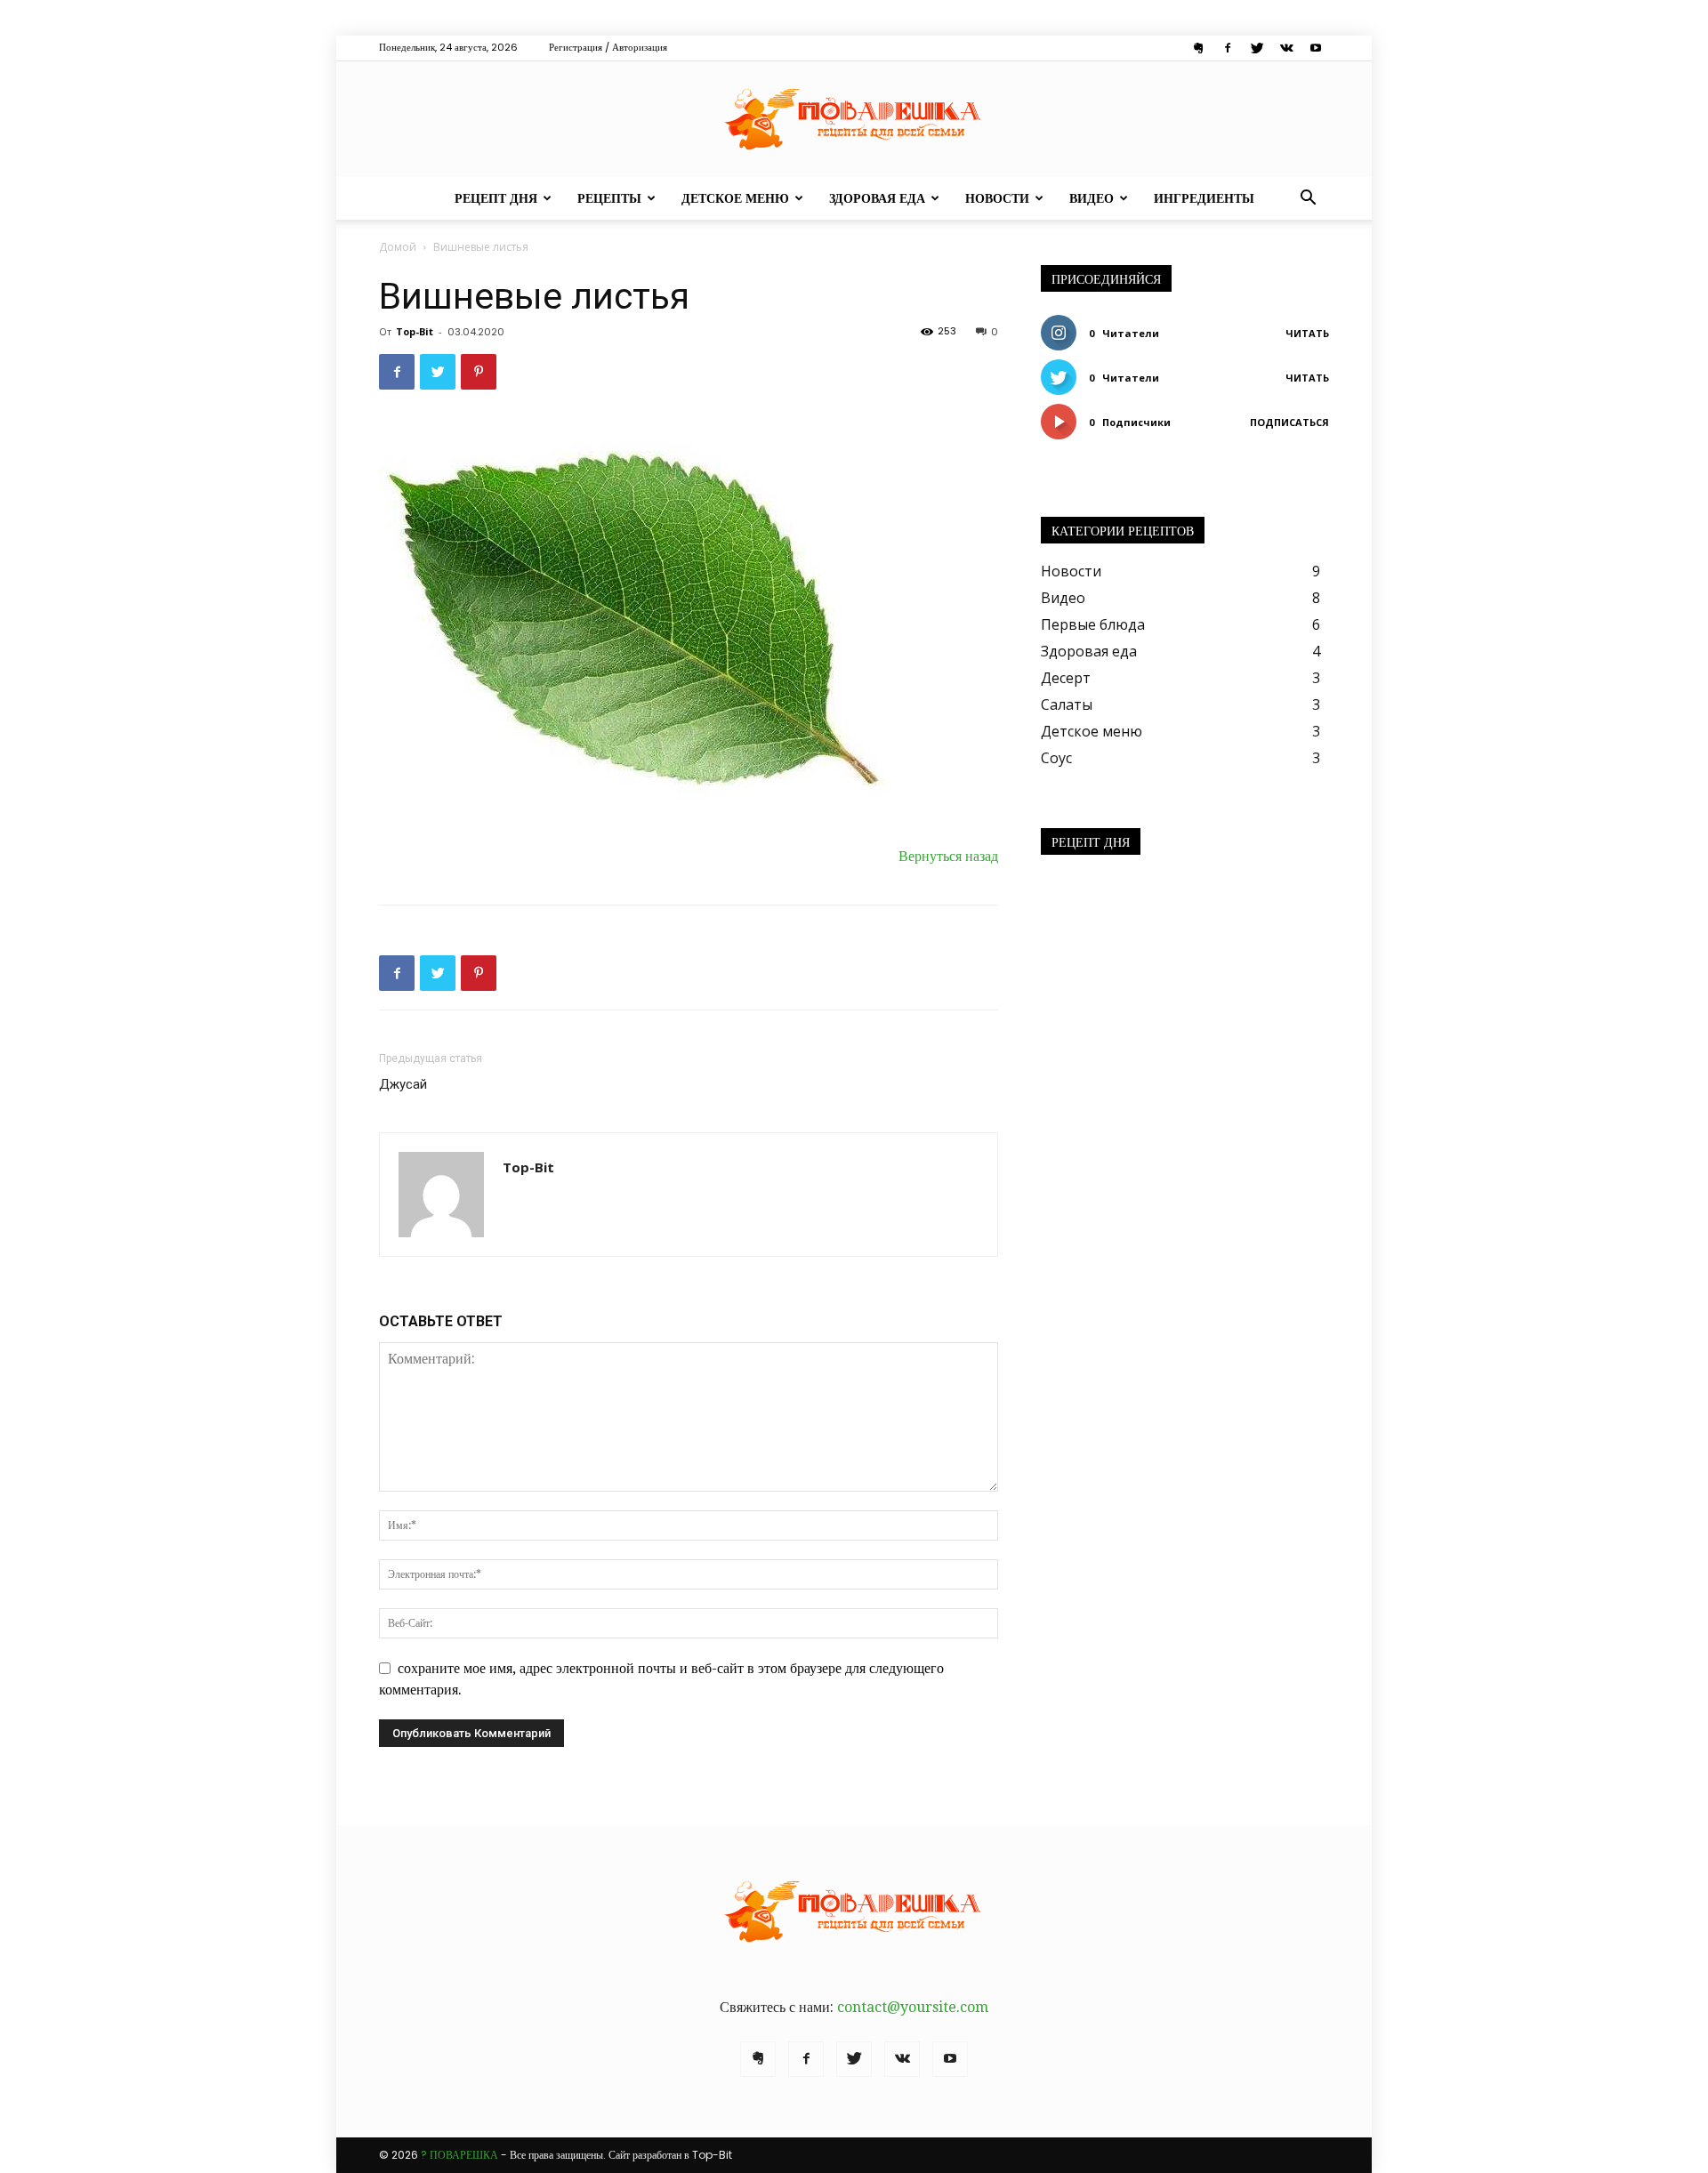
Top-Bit (415, 331)
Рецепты (609, 198)
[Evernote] (1198, 48)
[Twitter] (1257, 48)
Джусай (403, 1084)
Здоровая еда (877, 198)
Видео (1092, 198)
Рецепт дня (496, 198)
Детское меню (735, 198)
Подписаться (1289, 422)
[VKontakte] (1286, 48)
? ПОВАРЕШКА (459, 2155)
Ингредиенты (1204, 198)
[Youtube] (1316, 48)
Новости (997, 198)
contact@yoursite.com (913, 2007)
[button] (1308, 199)
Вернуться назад (948, 856)
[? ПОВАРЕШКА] (854, 120)
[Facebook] (1228, 48)
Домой (398, 247)
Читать (1307, 333)
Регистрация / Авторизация (608, 47)
